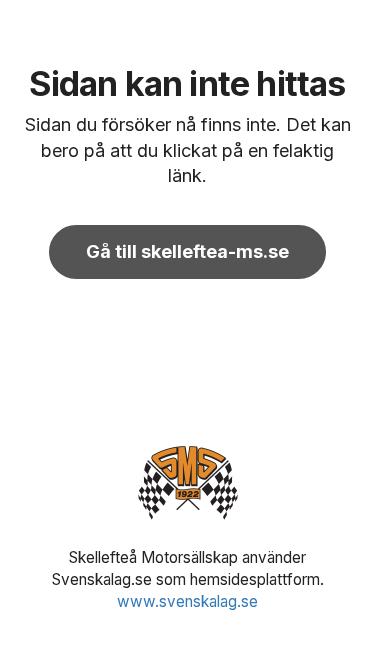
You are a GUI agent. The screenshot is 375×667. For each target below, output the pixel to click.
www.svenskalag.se (187, 601)
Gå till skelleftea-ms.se (187, 251)
